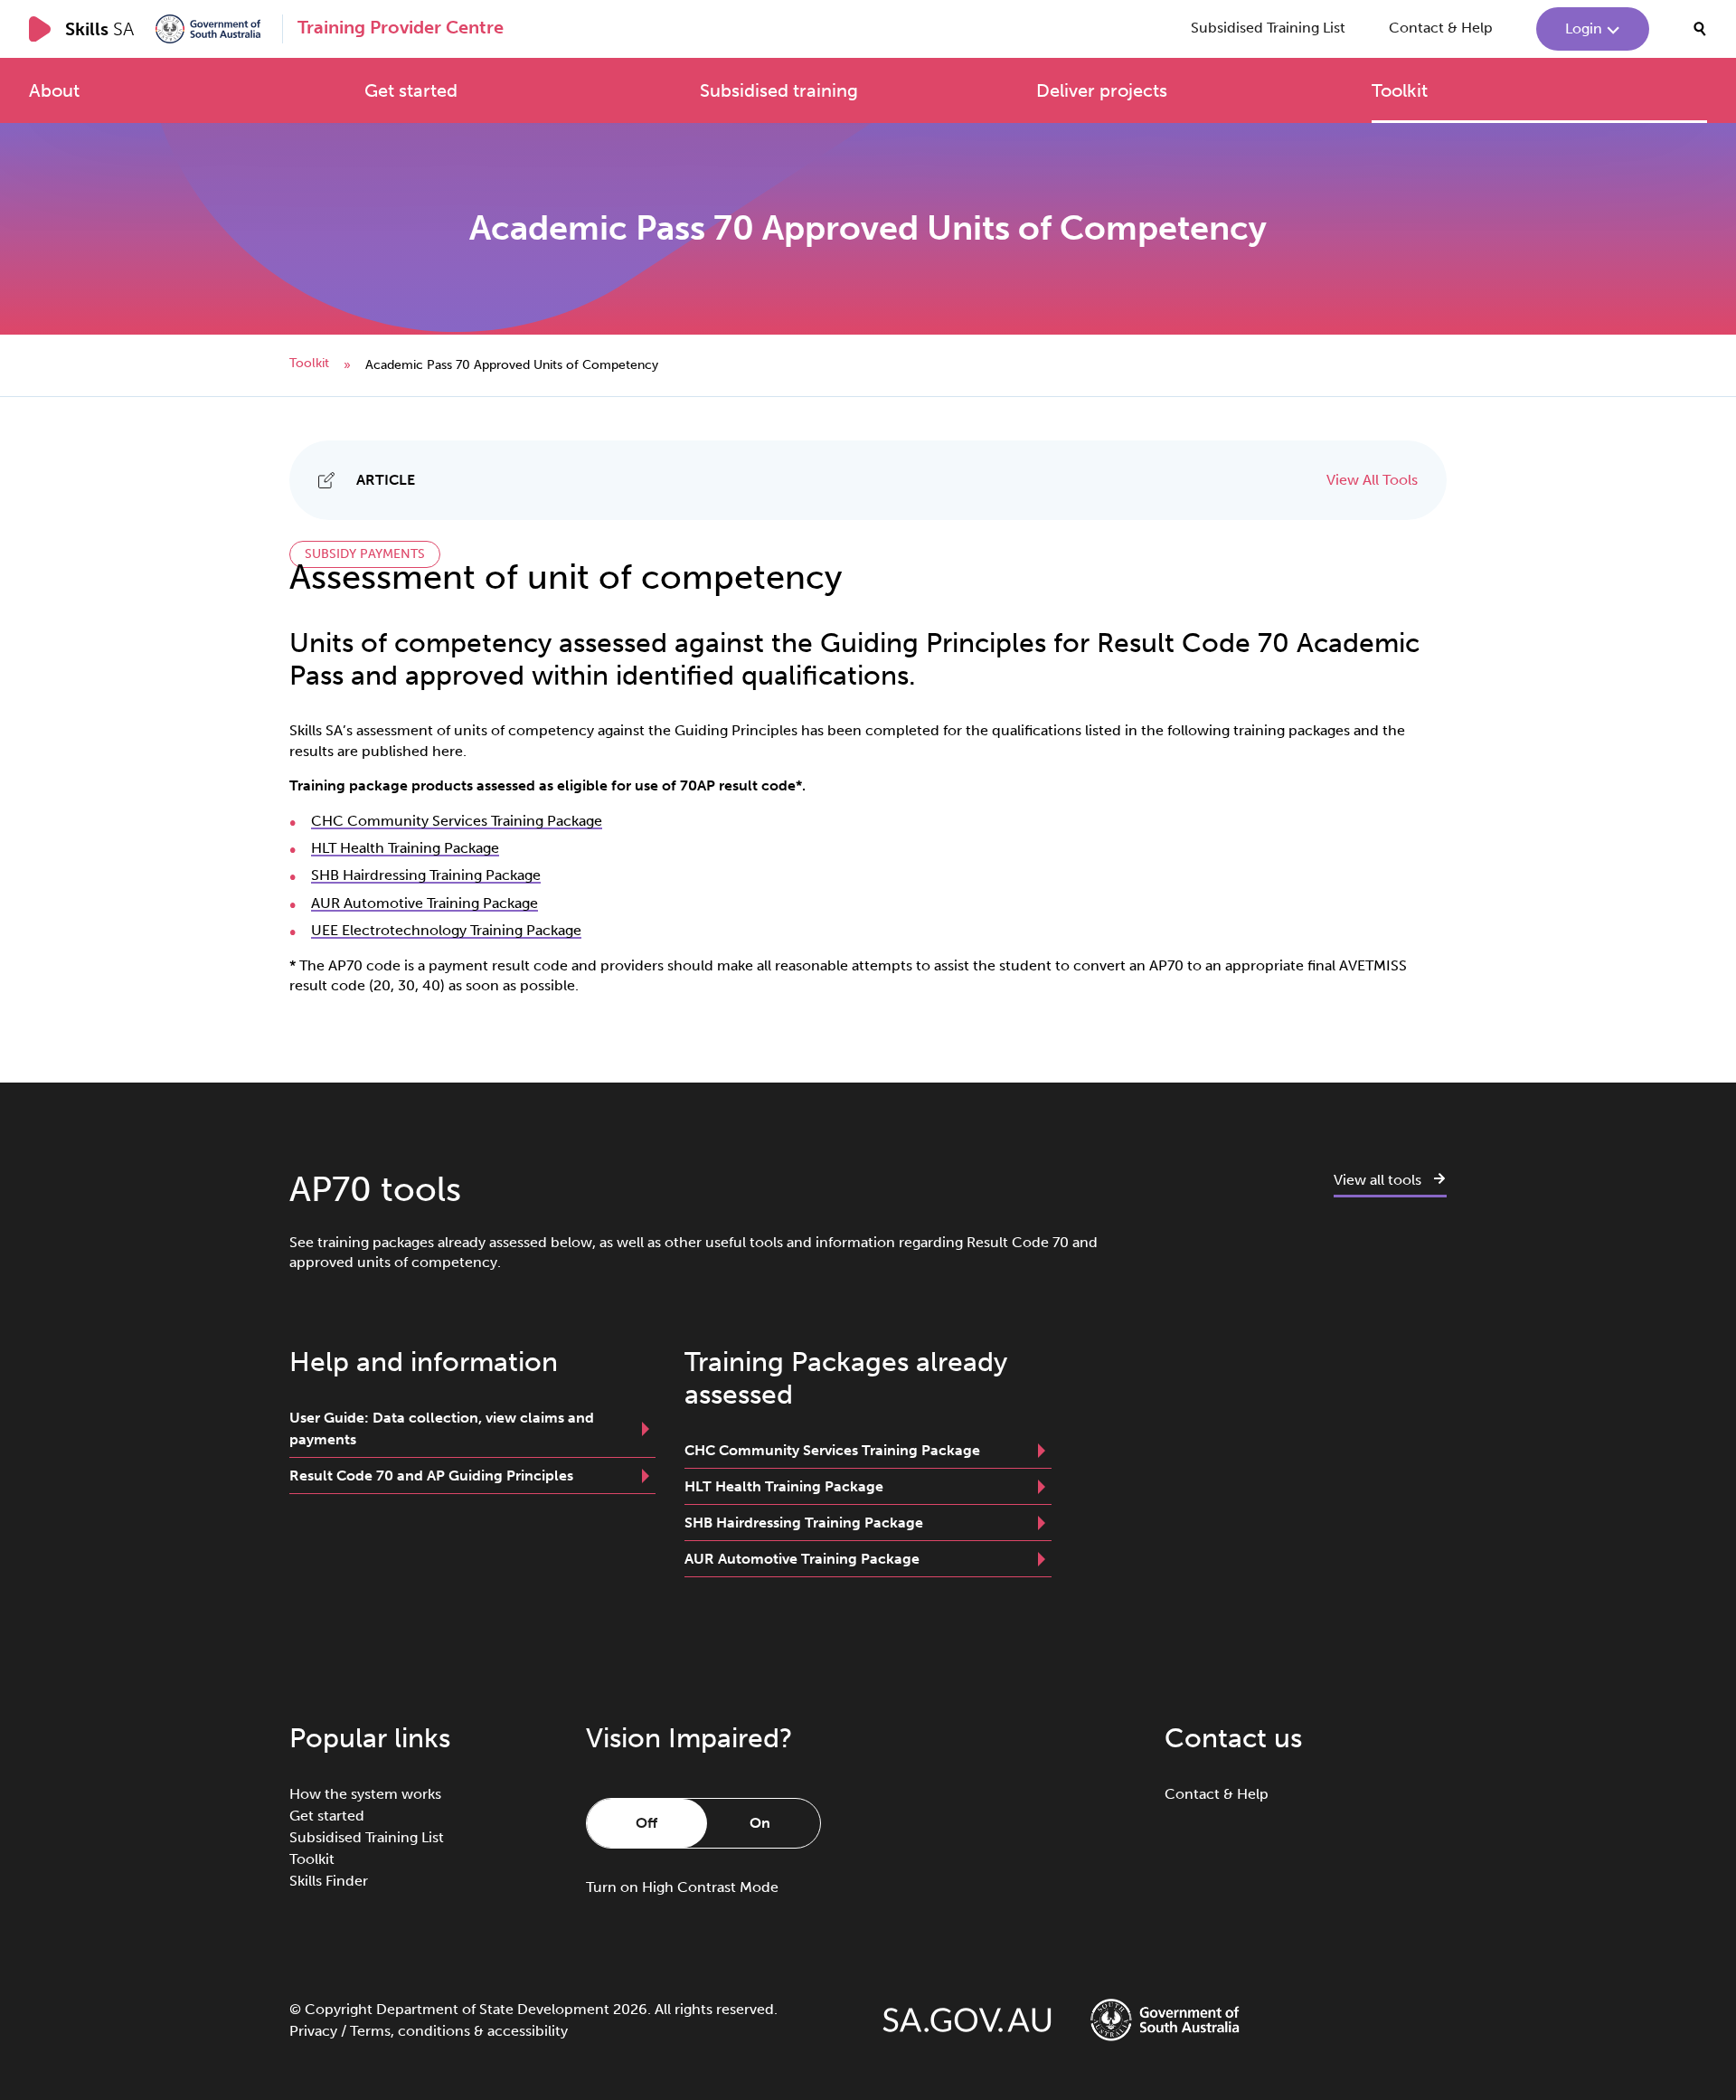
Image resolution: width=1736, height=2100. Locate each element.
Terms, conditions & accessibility (459, 2031)
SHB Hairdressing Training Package (426, 875)
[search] (1700, 29)
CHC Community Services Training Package (457, 821)
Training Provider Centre (401, 27)
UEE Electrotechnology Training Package (446, 930)
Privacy (313, 2031)
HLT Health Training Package (405, 848)
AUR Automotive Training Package (425, 903)
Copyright (339, 2009)
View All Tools (1372, 480)
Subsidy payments (365, 554)
